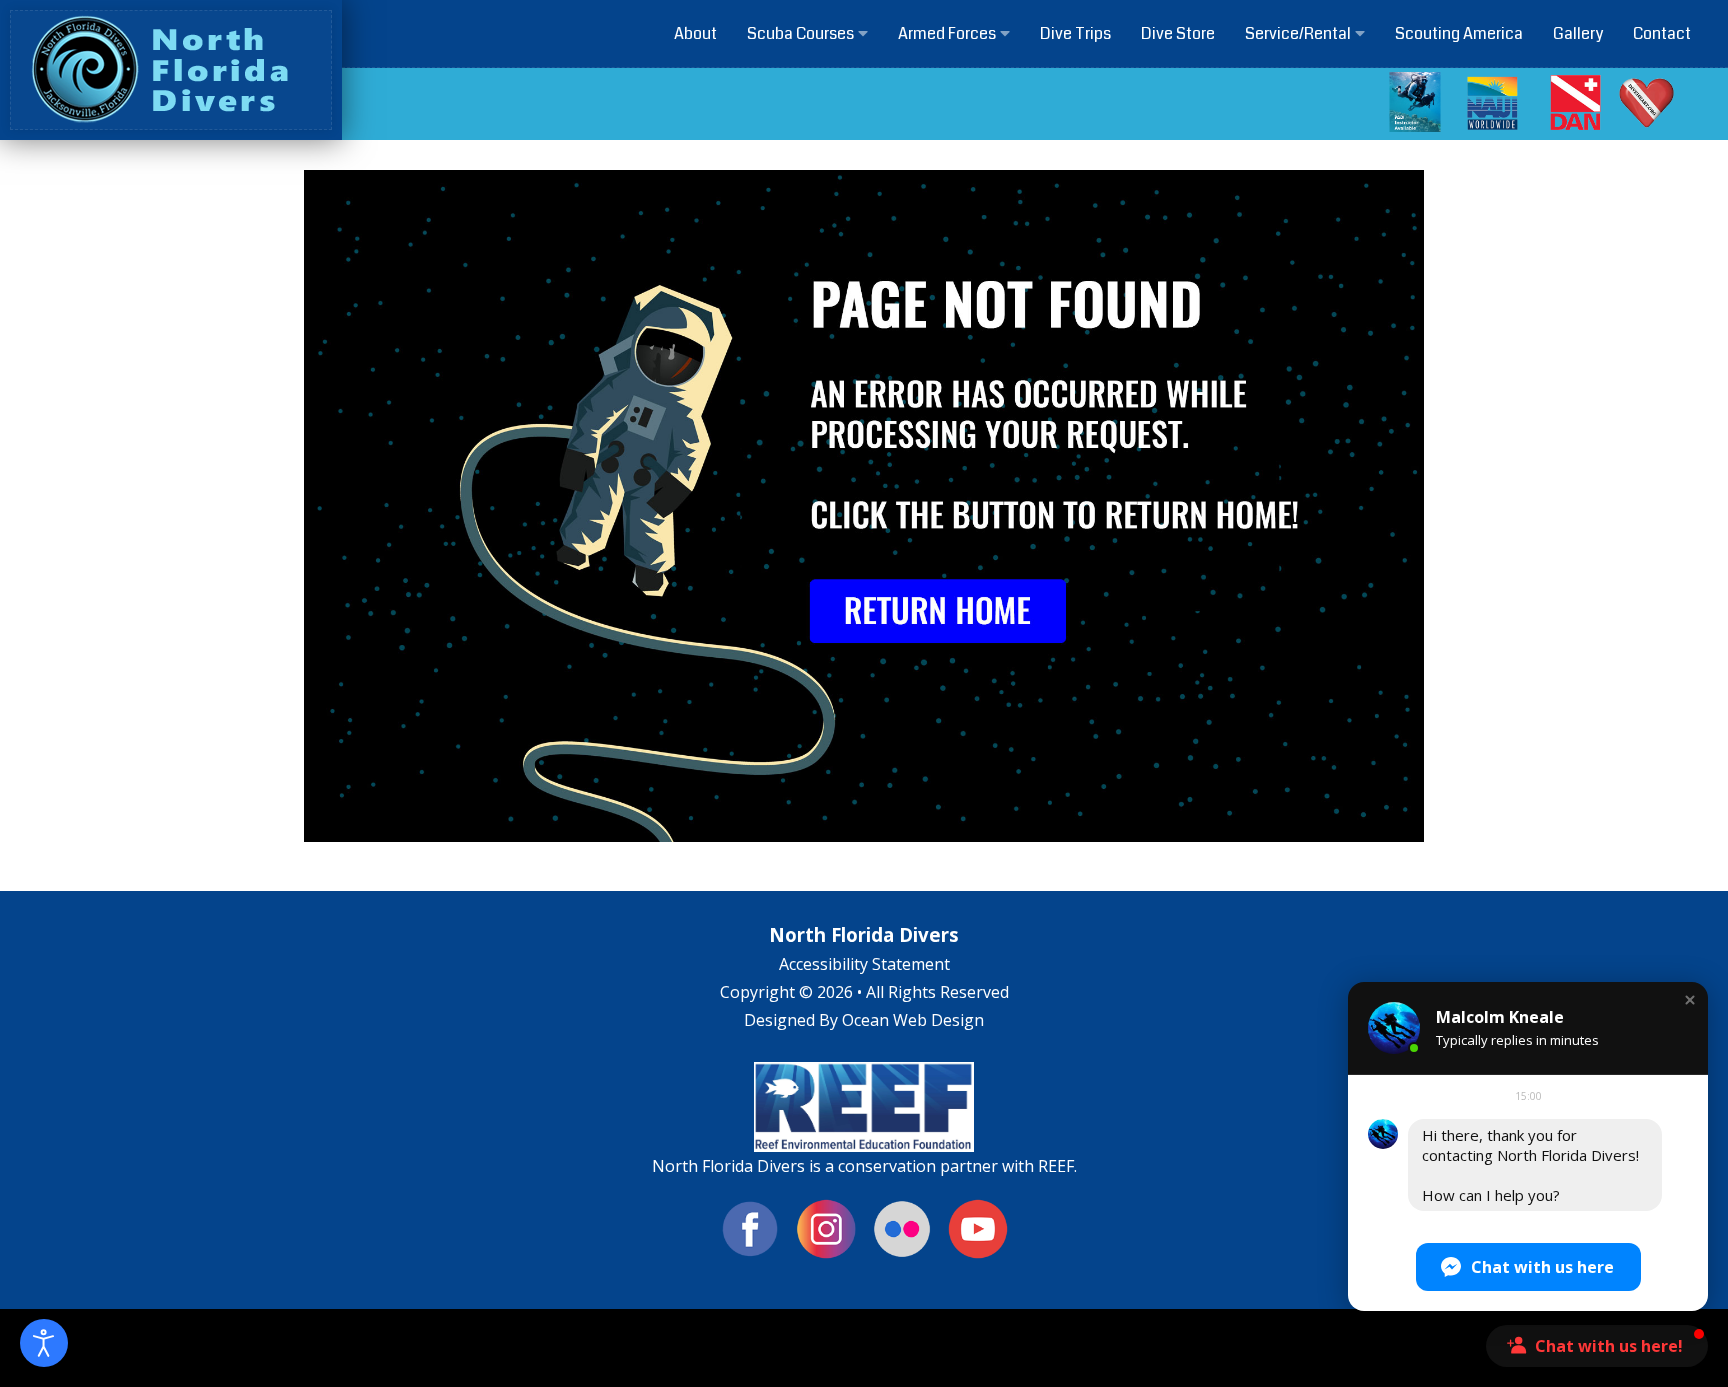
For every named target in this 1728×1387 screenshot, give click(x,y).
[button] (1690, 1000)
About (695, 33)
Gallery (1578, 33)
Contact (1662, 33)
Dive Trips (1075, 33)
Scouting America (1459, 33)
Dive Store (1178, 33)
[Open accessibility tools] (44, 1343)
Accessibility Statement (864, 964)
